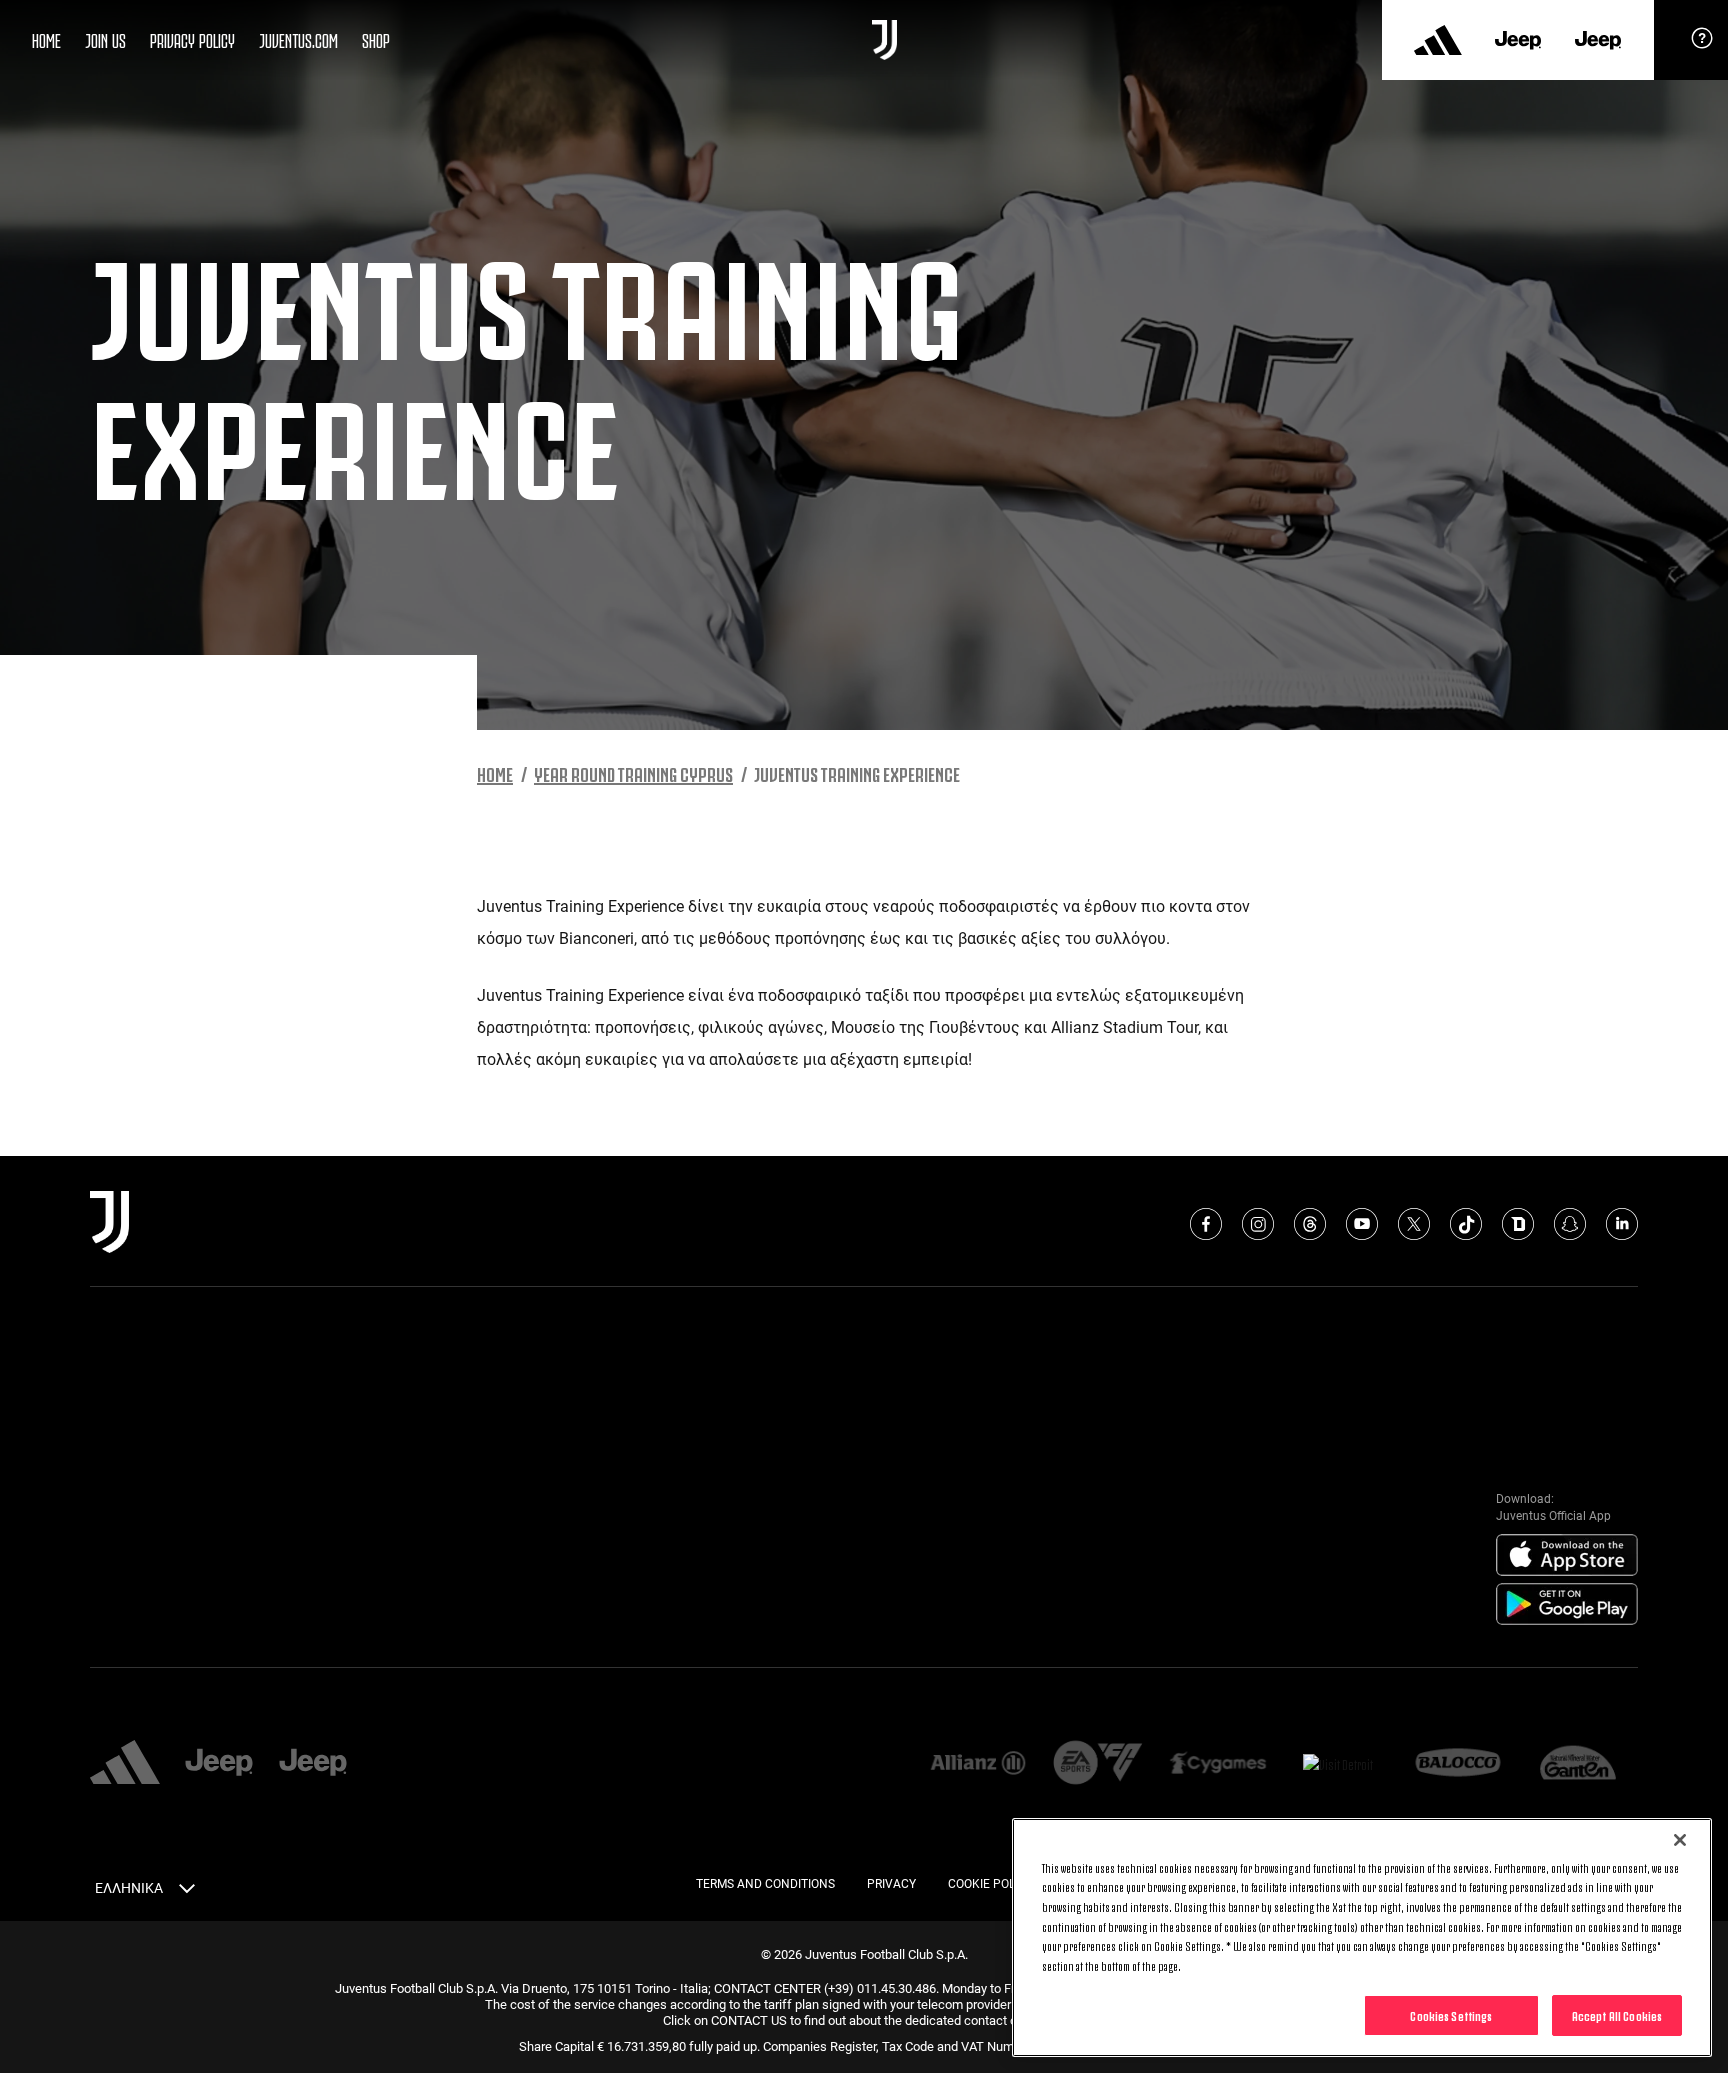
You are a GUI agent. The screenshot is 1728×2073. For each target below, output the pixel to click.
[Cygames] (1218, 1764)
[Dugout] (1518, 1224)
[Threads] (1310, 1224)
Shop (376, 39)
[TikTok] (1466, 1224)
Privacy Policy (192, 39)
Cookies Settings (1451, 2015)
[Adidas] (1438, 40)
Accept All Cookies (1617, 2015)
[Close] (1680, 1840)
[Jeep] (1518, 40)
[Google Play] (1567, 1605)
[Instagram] (1258, 1224)
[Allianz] (978, 1764)
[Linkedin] (1622, 1224)
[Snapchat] (1570, 1224)
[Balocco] (1458, 1764)
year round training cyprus (633, 773)
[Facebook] (1206, 1224)
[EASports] (1098, 1764)
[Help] (1702, 45)
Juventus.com (298, 39)
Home (46, 39)
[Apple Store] (1567, 1556)
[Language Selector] (187, 1892)
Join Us (105, 39)
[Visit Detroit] (1338, 1764)
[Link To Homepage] (884, 40)
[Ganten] (1578, 1764)
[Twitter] (1414, 1224)
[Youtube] (1362, 1224)
